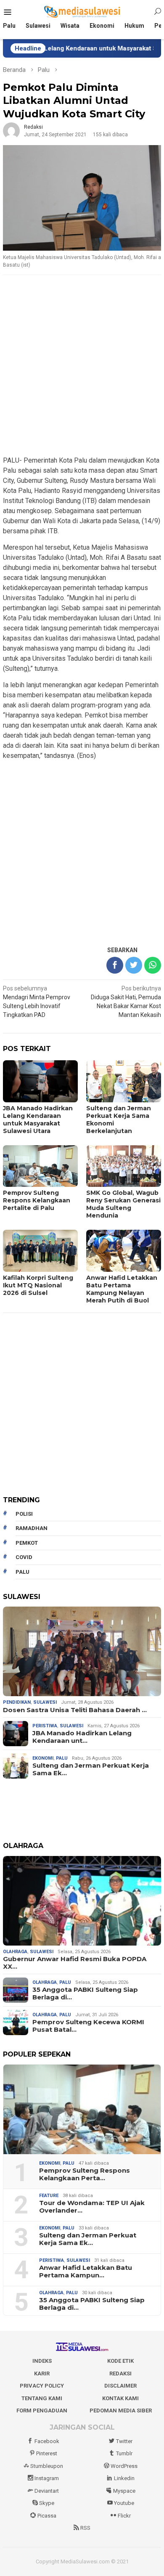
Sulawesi (45, 1702)
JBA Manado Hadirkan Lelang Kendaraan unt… (82, 1737)
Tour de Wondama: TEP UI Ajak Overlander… (92, 2207)
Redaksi (120, 2373)
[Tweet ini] (134, 965)
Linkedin (124, 2478)
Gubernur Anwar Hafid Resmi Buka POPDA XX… (75, 1963)
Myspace (124, 2491)
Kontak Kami (120, 2398)
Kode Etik (120, 2361)
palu (22, 1572)
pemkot (27, 1543)
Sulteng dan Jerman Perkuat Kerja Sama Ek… (91, 1769)
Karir (42, 2373)
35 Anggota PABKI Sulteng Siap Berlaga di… (85, 1994)
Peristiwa (45, 1726)
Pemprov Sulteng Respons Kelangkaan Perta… (85, 2174)
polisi (24, 1514)
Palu (62, 1758)
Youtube (124, 2503)
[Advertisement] (82, 366)
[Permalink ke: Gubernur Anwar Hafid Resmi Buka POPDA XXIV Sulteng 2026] (82, 1901)
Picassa (47, 2516)
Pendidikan (17, 1702)
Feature (49, 2196)
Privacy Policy (42, 2386)
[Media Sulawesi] (82, 12)
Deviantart (47, 2491)
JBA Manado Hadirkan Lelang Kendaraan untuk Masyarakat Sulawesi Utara (38, 1120)
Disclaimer (120, 2386)
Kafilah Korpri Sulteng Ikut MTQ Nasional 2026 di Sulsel (38, 1285)
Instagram (47, 2478)
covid (24, 1557)
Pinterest (47, 2453)
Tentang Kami (42, 2398)
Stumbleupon (47, 2466)
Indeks (42, 2361)
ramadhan (32, 1528)
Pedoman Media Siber (121, 2411)
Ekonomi (43, 1758)
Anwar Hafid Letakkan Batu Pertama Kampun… (86, 2272)
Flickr (124, 2516)
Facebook (47, 2441)
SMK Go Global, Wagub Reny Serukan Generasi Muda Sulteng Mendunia (123, 1204)
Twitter (124, 2441)
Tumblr (124, 2453)
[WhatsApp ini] (153, 965)
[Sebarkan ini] (115, 965)
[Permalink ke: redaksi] (11, 130)
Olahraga (15, 1952)
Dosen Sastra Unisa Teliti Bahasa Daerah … (75, 1710)
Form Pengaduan (42, 2411)
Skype (47, 2503)
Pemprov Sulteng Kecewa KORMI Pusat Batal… (88, 2026)
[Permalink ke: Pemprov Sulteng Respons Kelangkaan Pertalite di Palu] (82, 2109)
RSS (85, 2528)
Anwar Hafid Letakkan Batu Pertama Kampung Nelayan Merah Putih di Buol (122, 1289)
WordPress (124, 2466)
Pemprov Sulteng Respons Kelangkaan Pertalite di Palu (37, 1200)
